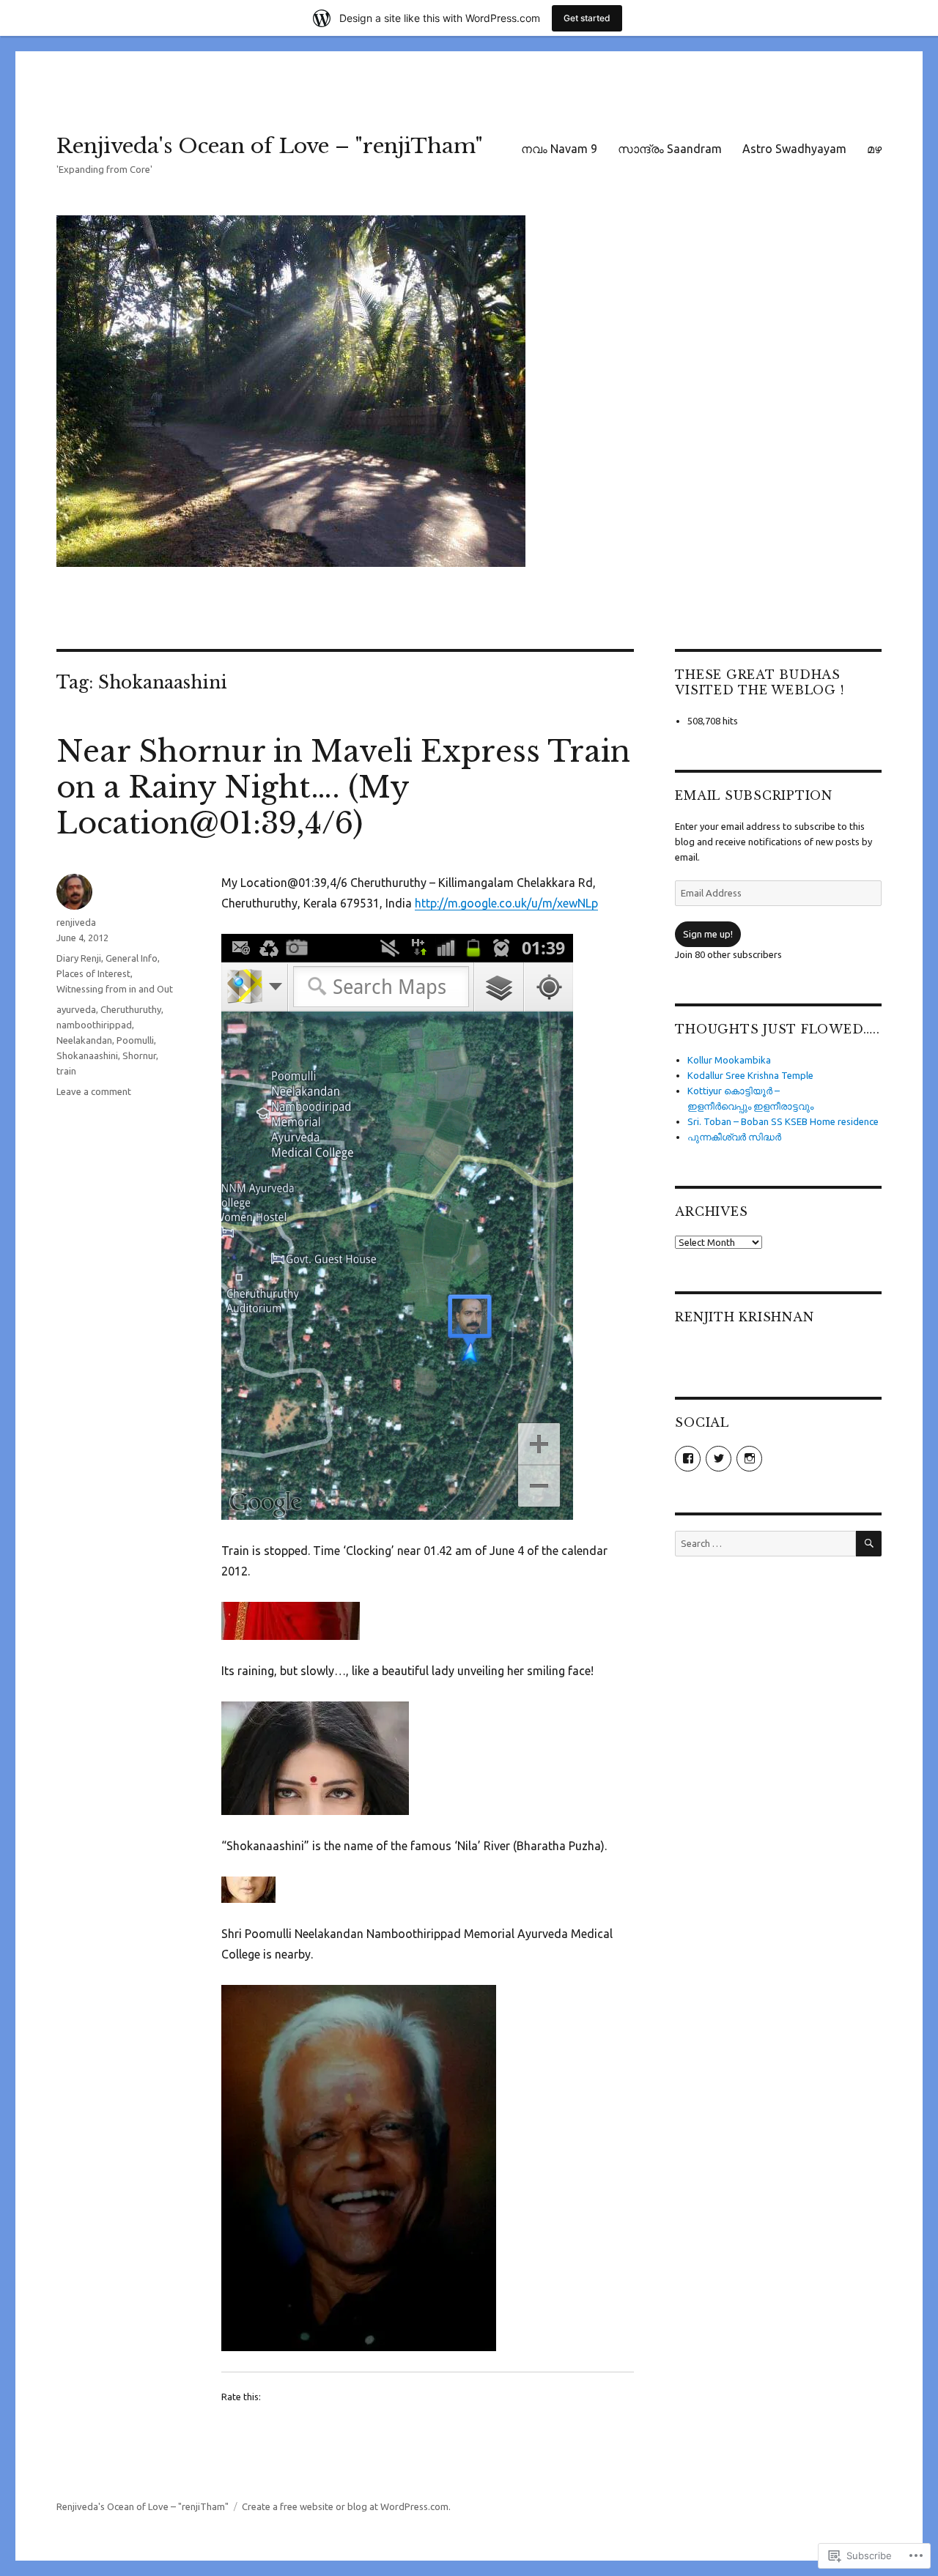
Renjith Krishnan (744, 1317)
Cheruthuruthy (131, 1009)
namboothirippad (94, 1025)
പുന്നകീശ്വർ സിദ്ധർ (734, 1137)
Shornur (139, 1055)
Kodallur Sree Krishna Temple (750, 1075)
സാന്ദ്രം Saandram (670, 149)
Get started (587, 18)
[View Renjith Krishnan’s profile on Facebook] (688, 1459)
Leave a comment (94, 1091)
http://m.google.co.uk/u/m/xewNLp (506, 903)
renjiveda (76, 922)
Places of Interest (93, 973)
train (66, 1071)
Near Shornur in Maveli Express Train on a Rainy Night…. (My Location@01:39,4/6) (343, 787)
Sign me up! (708, 934)
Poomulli (135, 1040)
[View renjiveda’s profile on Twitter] (719, 1459)
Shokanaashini (87, 1055)
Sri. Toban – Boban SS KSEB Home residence (783, 1121)
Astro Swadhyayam (794, 149)
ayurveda (76, 1009)
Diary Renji (79, 958)
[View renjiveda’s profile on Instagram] (749, 1459)
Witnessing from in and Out (115, 989)
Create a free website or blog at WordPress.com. (346, 2506)
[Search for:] (765, 1543)
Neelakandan (84, 1040)
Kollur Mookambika (729, 1060)
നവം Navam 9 (559, 149)
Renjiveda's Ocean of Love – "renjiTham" (270, 146)
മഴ (874, 149)
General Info (132, 958)
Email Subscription (754, 795)
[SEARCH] (869, 1544)
